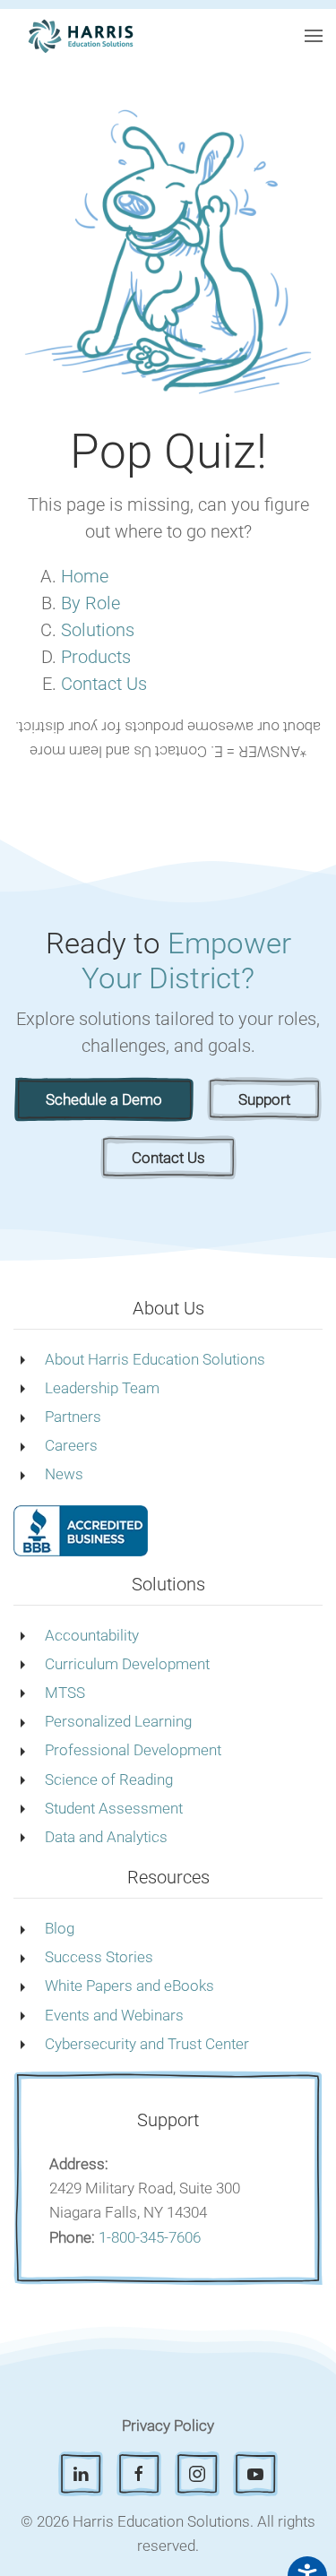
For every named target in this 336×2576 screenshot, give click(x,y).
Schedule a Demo (104, 1099)
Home (85, 576)
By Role (90, 603)
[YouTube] (255, 2474)
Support (264, 1099)
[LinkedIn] (81, 2474)
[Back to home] (81, 36)
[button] (314, 36)
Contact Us (104, 684)
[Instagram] (197, 2474)
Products (96, 657)
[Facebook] (139, 2474)
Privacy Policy (168, 2425)
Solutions (98, 630)
